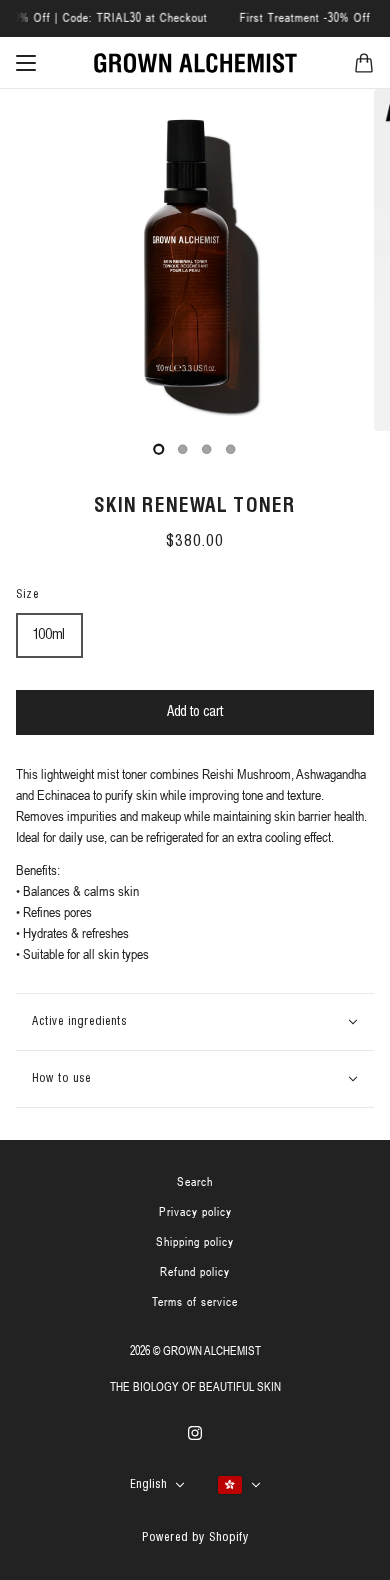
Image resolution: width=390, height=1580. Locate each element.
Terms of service (195, 1302)
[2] (207, 449)
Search (195, 1182)
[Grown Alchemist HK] (195, 63)
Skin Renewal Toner (195, 506)
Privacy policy (195, 1212)
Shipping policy (195, 1242)
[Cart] (364, 63)
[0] (159, 449)
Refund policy (195, 1272)
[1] (183, 449)
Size (27, 594)
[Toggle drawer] (26, 63)
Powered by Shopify (195, 1537)
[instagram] (195, 1431)
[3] (231, 449)
